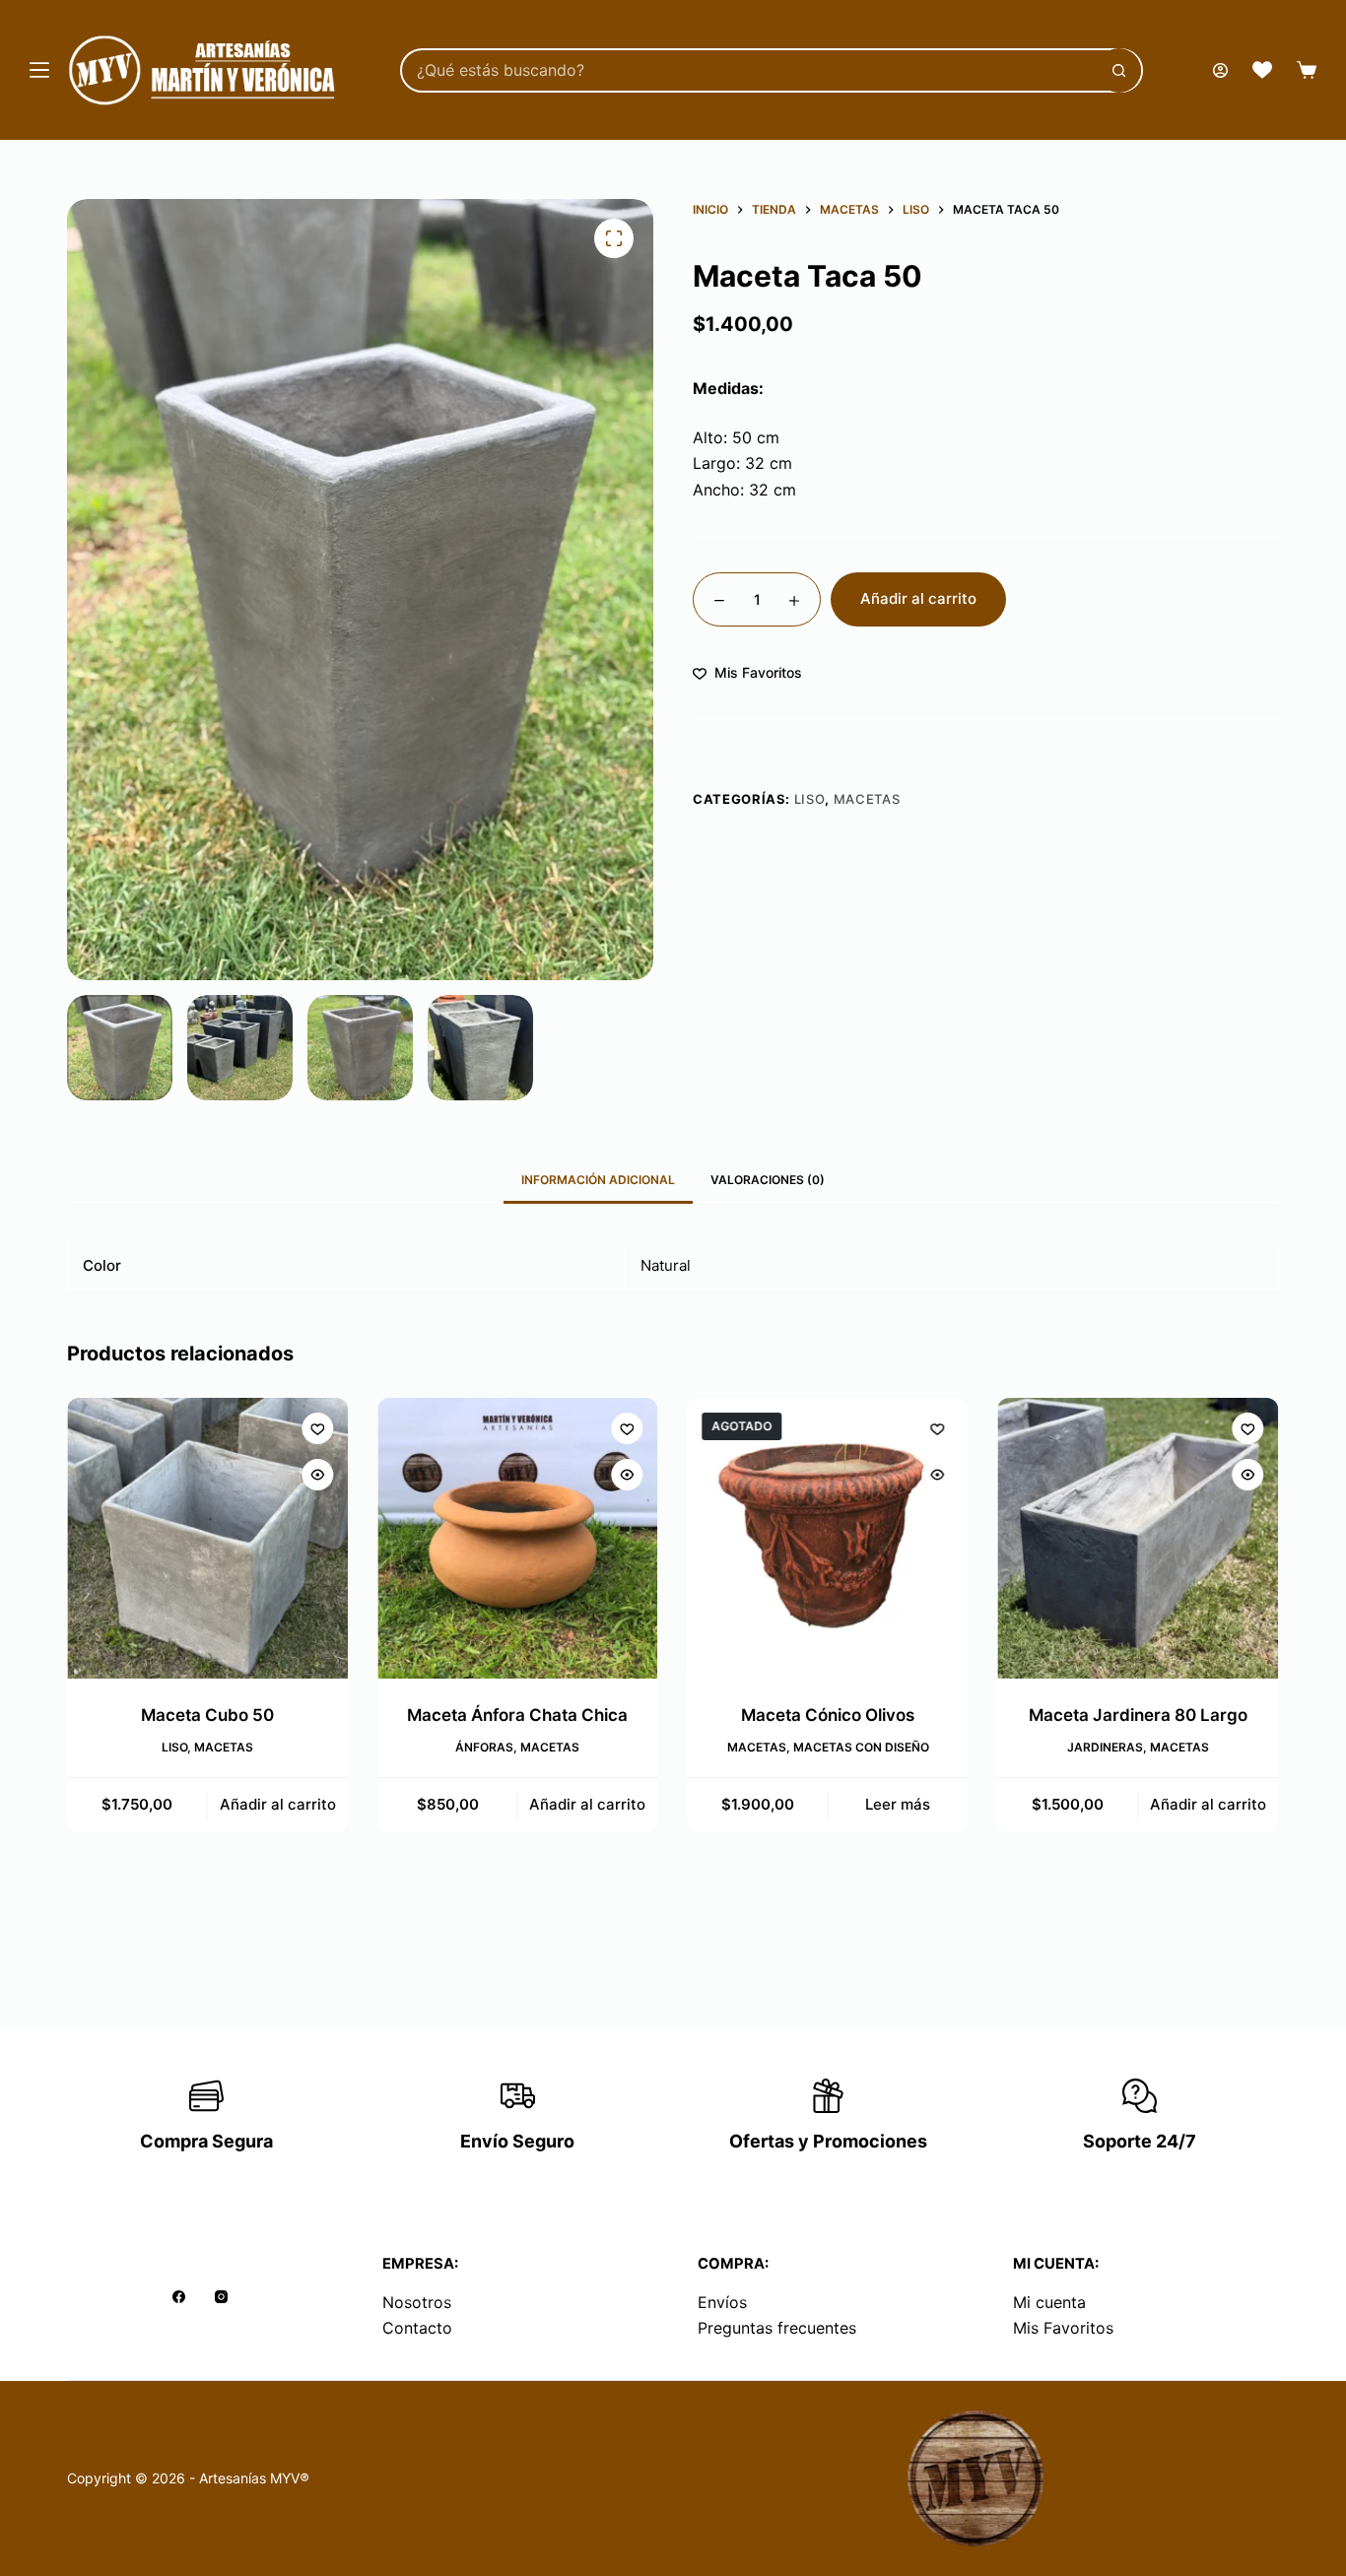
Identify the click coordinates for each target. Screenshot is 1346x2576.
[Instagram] (221, 2297)
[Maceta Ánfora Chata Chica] (518, 1538)
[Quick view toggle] (317, 1475)
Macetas (867, 799)
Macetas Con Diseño (861, 1747)
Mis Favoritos (1063, 2328)
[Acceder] (1220, 70)
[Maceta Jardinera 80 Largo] (1139, 1538)
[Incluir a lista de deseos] (317, 1428)
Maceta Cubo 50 (207, 1715)
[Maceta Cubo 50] (207, 1538)
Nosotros (417, 2302)
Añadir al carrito (918, 598)
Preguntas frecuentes (777, 2328)
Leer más (899, 1804)
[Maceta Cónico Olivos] (828, 1538)
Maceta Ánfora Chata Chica (518, 1715)
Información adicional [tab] (598, 1180)
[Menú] (39, 70)
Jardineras (1105, 1747)
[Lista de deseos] (1262, 70)
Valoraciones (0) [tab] (768, 1180)
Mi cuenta (1049, 2302)
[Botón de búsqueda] (1119, 70)
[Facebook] (179, 2297)
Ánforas (485, 1747)
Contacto (417, 2328)
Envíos (722, 2302)
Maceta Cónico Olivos (828, 1715)
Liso (810, 799)
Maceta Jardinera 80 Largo (1138, 1715)
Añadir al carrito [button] (278, 1804)
